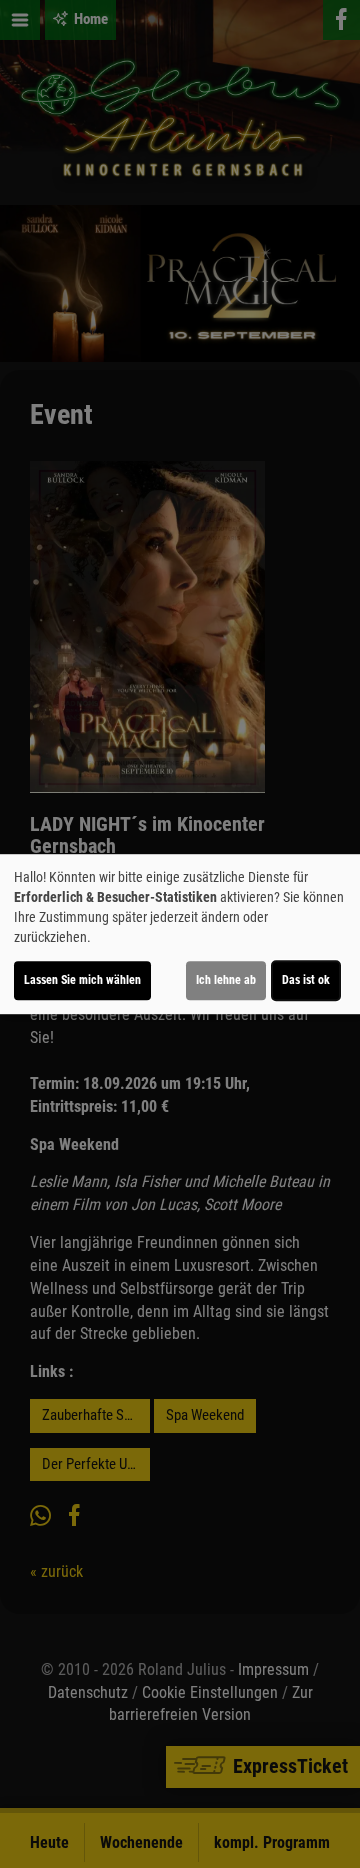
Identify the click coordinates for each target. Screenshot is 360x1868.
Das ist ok (306, 980)
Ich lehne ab (226, 980)
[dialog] (180, 934)
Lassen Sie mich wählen (82, 980)
